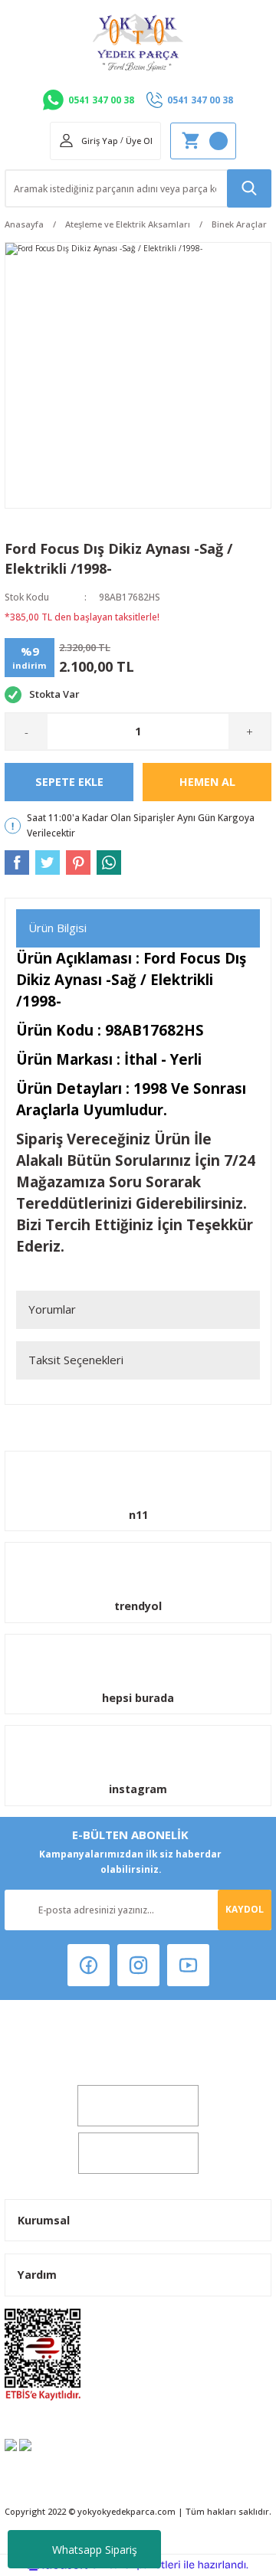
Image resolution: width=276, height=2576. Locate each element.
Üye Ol (139, 141)
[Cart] (203, 141)
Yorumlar (52, 1309)
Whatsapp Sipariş (95, 2550)
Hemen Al (207, 782)
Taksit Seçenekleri (76, 1360)
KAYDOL (245, 1909)
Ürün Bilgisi (58, 928)
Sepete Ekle (69, 782)
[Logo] (138, 43)
